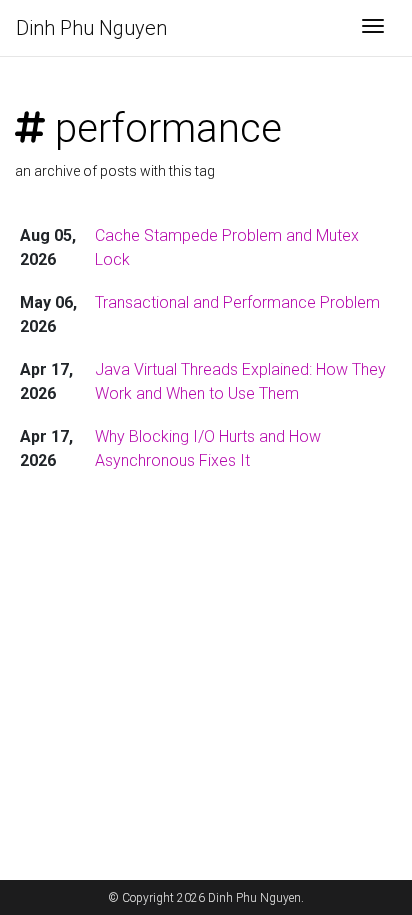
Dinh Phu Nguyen (91, 28)
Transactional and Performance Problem (237, 302)
